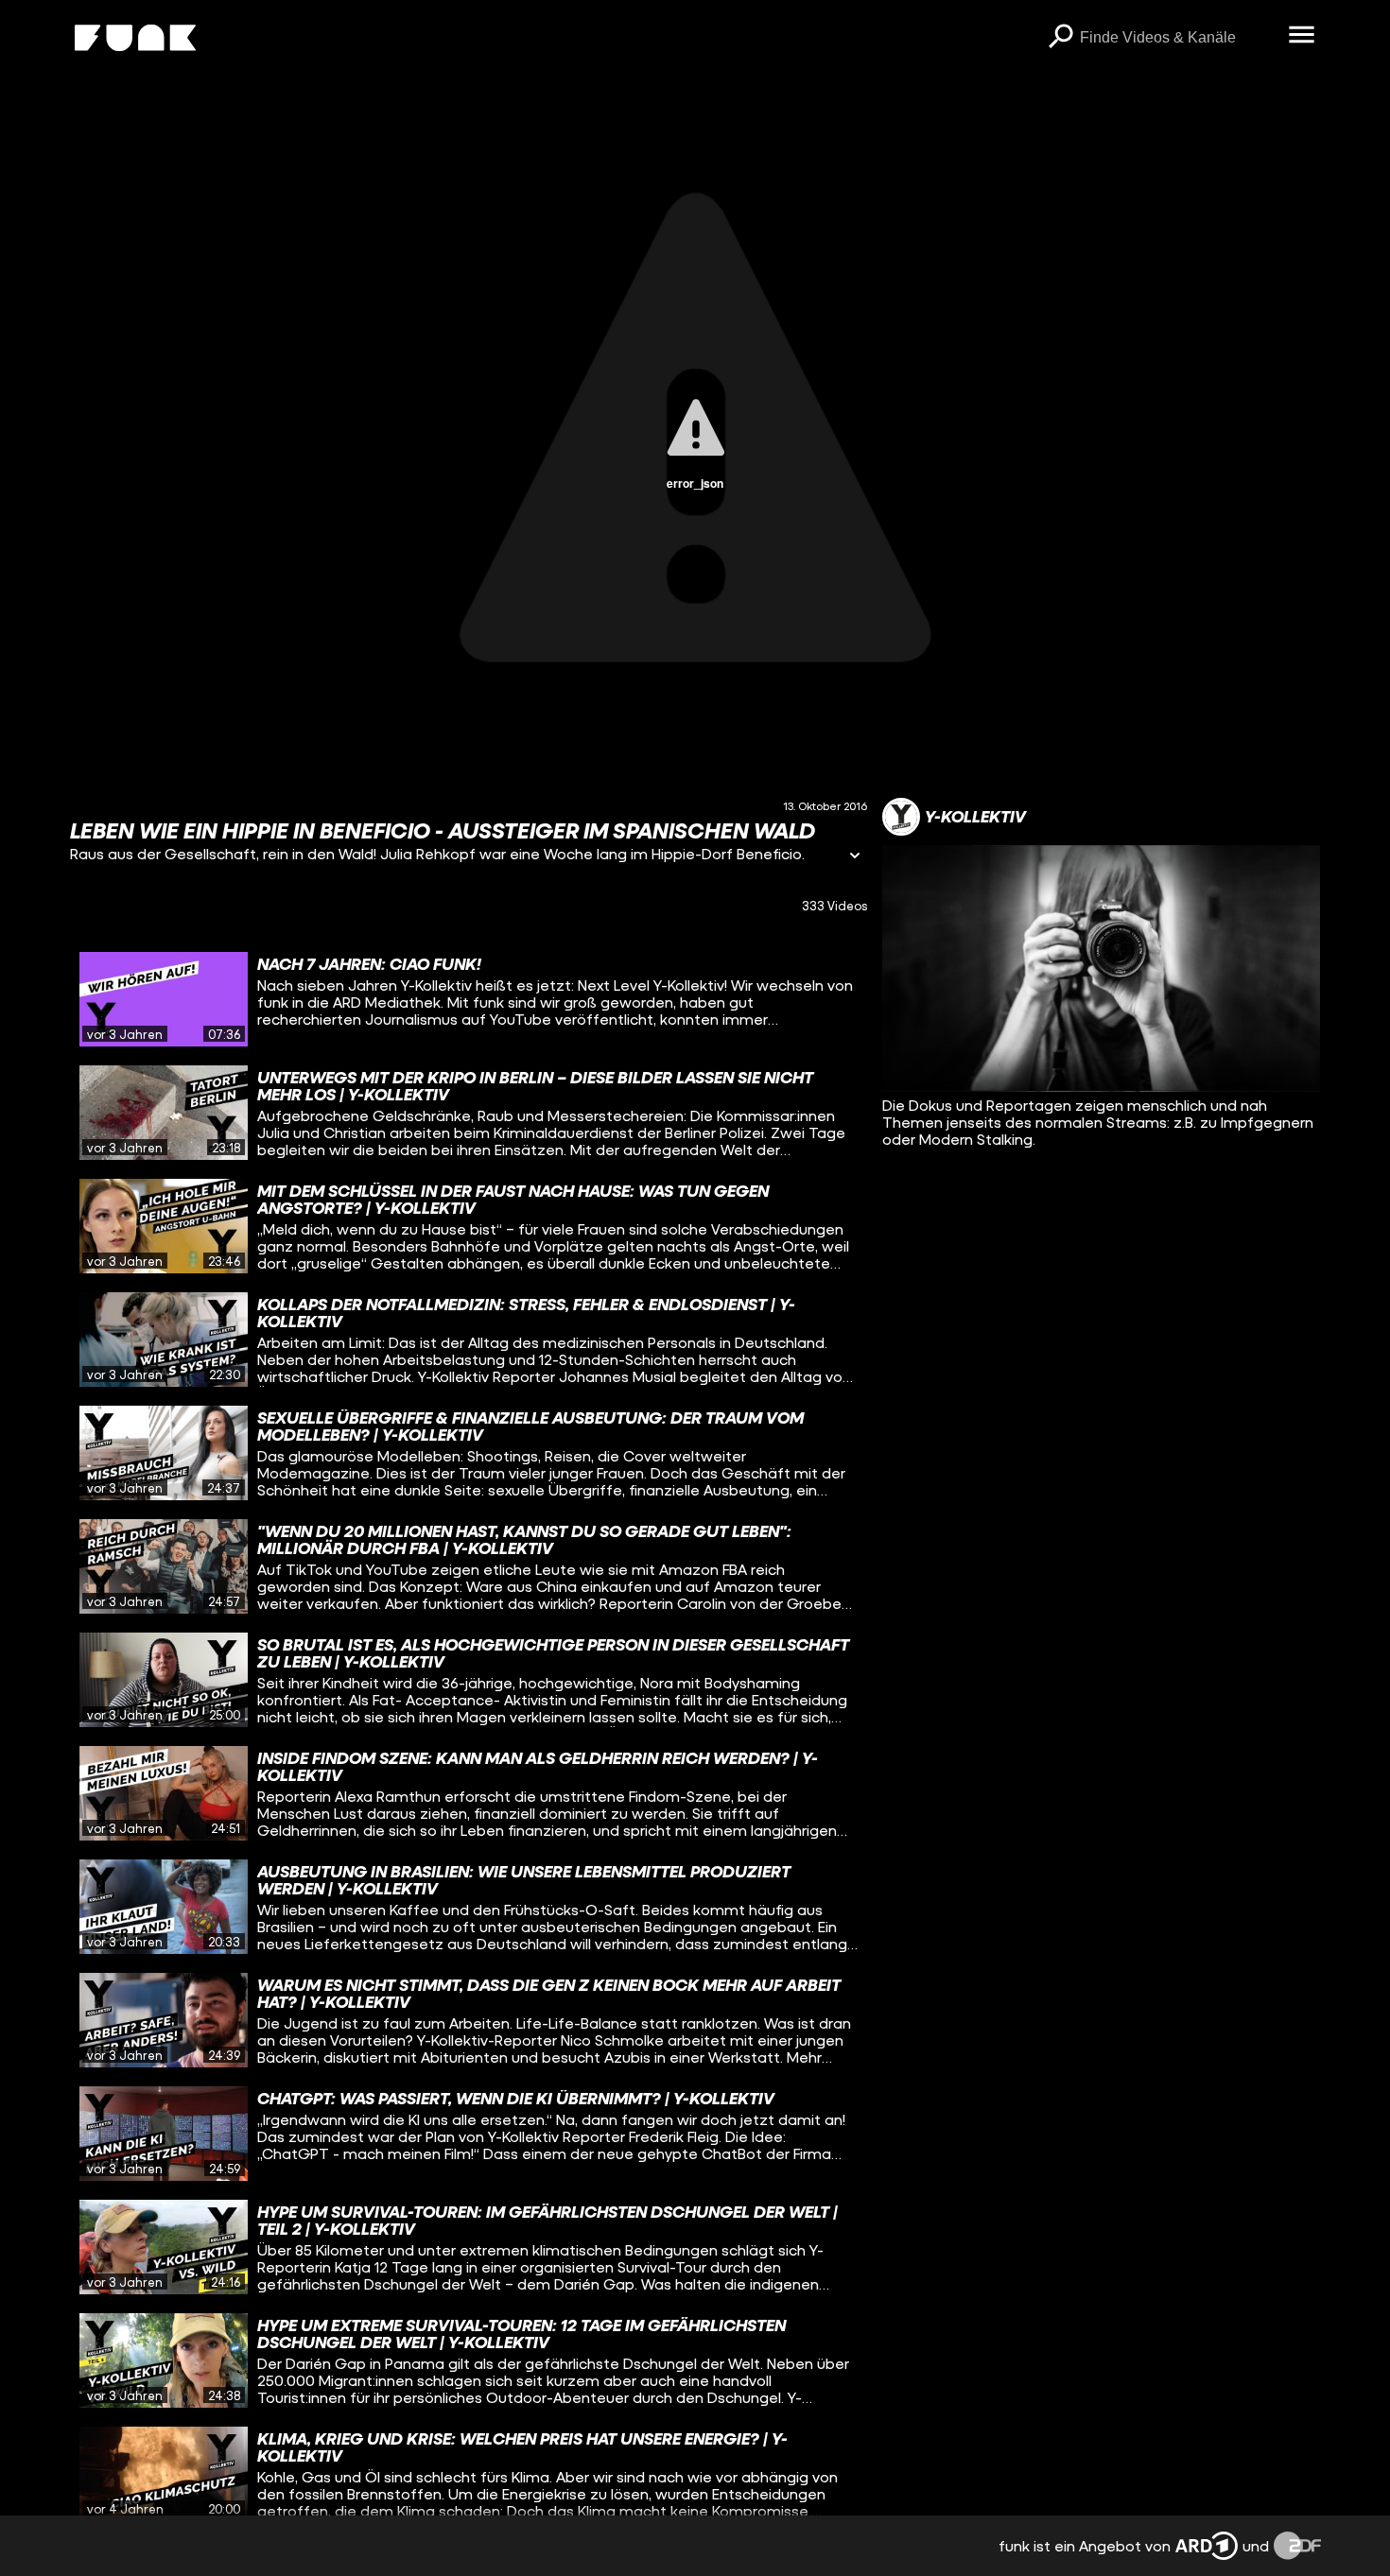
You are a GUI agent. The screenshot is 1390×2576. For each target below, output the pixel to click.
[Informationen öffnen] (855, 857)
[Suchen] (1061, 38)
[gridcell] (469, 999)
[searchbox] (1178, 38)
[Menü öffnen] (1302, 36)
